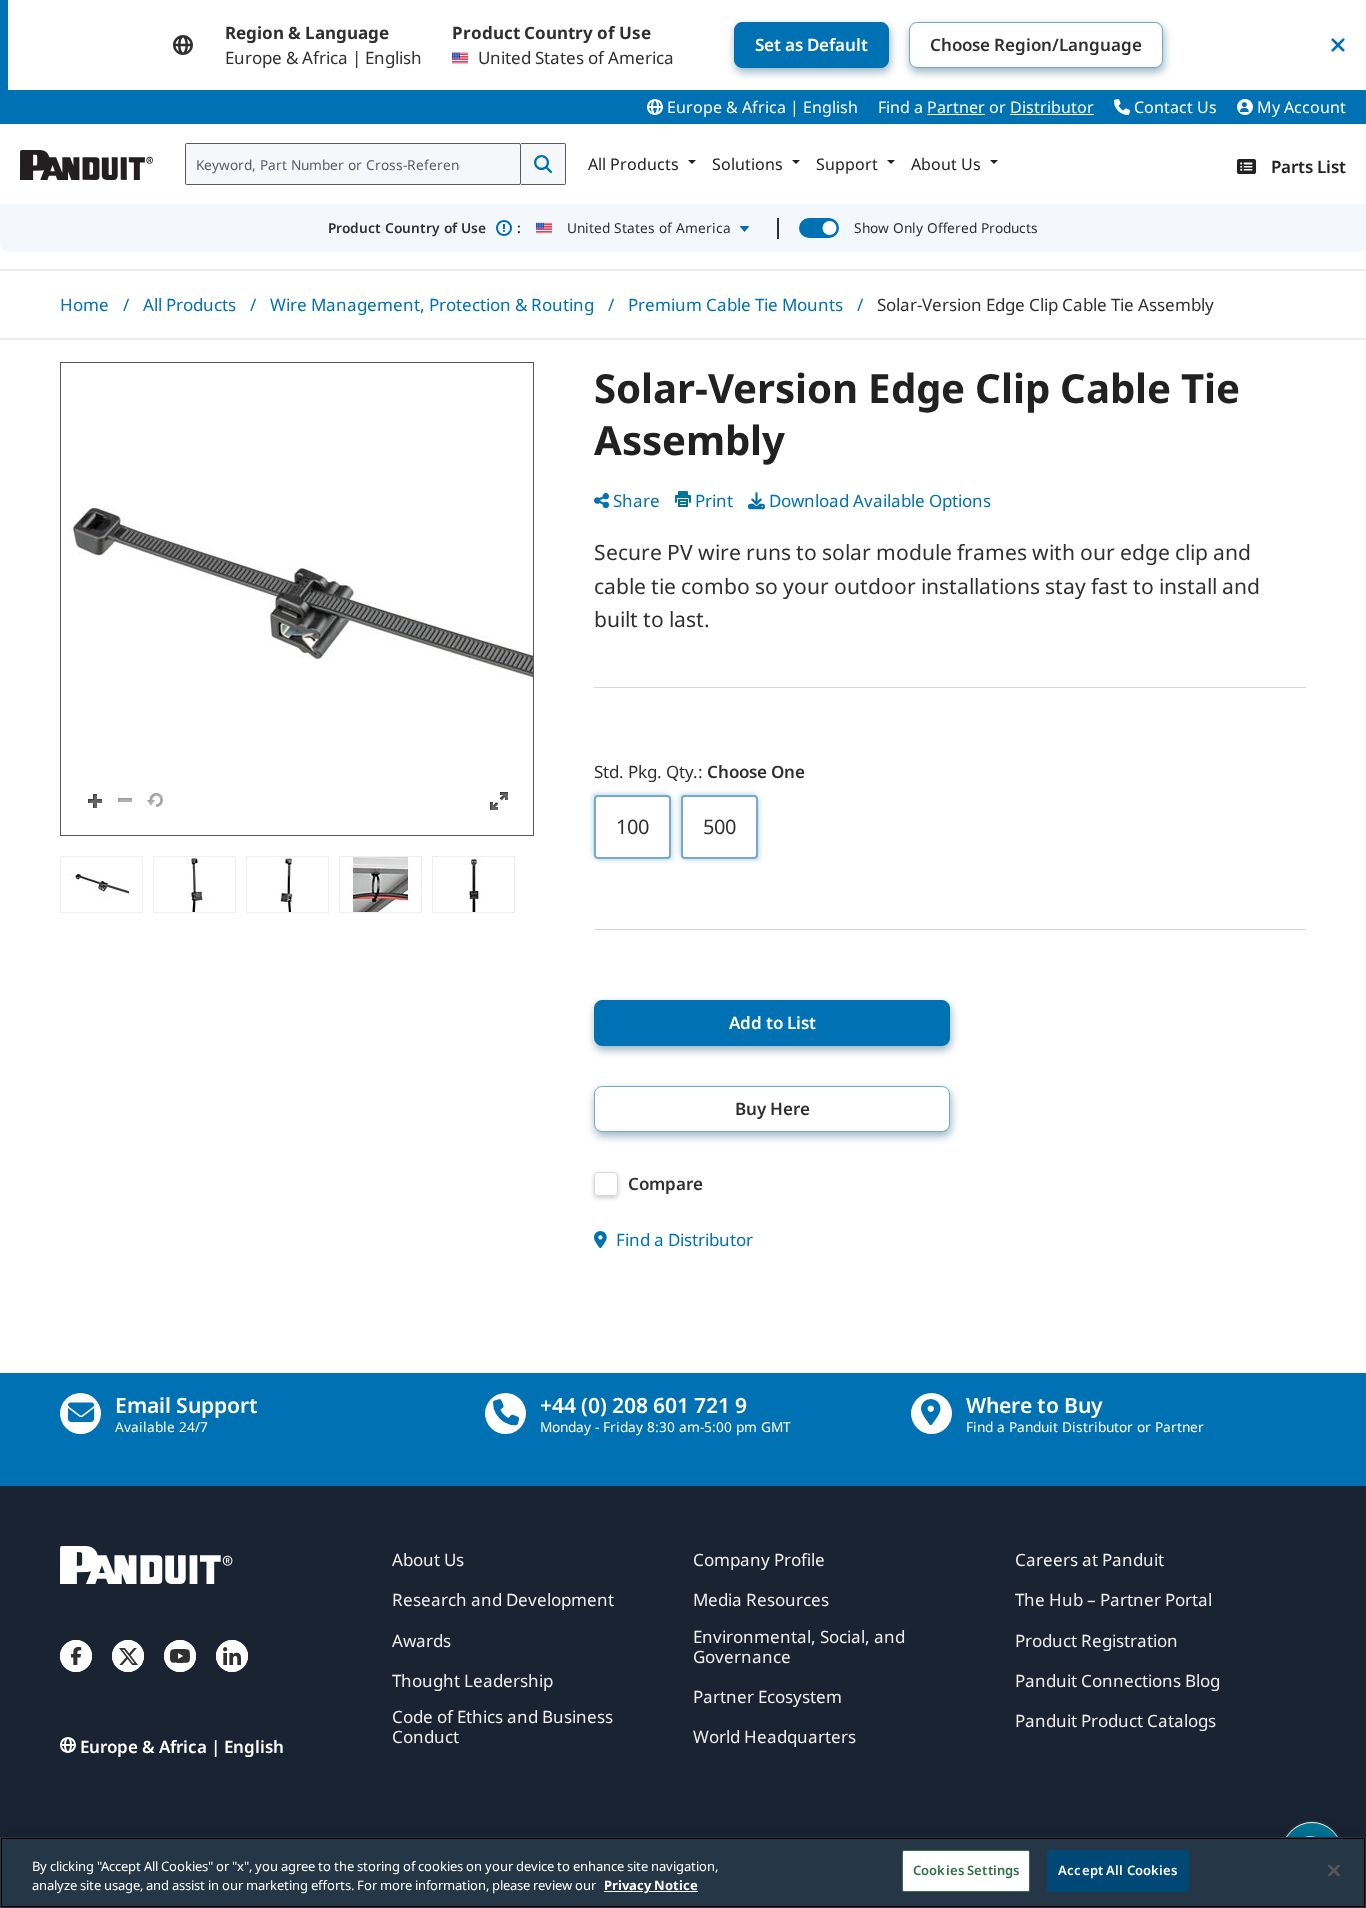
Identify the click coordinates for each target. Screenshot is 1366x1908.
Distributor (1052, 107)
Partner (956, 107)
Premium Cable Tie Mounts (735, 304)
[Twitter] (128, 1676)
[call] (505, 1413)
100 (632, 826)
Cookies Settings (966, 1870)
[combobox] (353, 164)
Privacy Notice (651, 1886)
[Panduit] (87, 160)
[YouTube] (180, 1676)
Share (636, 500)
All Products (189, 304)
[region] (683, 1872)
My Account (1299, 107)
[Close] (1334, 1870)
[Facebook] (76, 1676)
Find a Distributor (682, 1239)
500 (719, 826)
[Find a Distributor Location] (931, 1413)
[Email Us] (80, 1413)
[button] (297, 599)
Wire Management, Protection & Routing (432, 304)
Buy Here (772, 1108)
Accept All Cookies (1117, 1870)
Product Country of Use (424, 227)
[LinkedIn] (232, 1676)
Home (84, 304)
